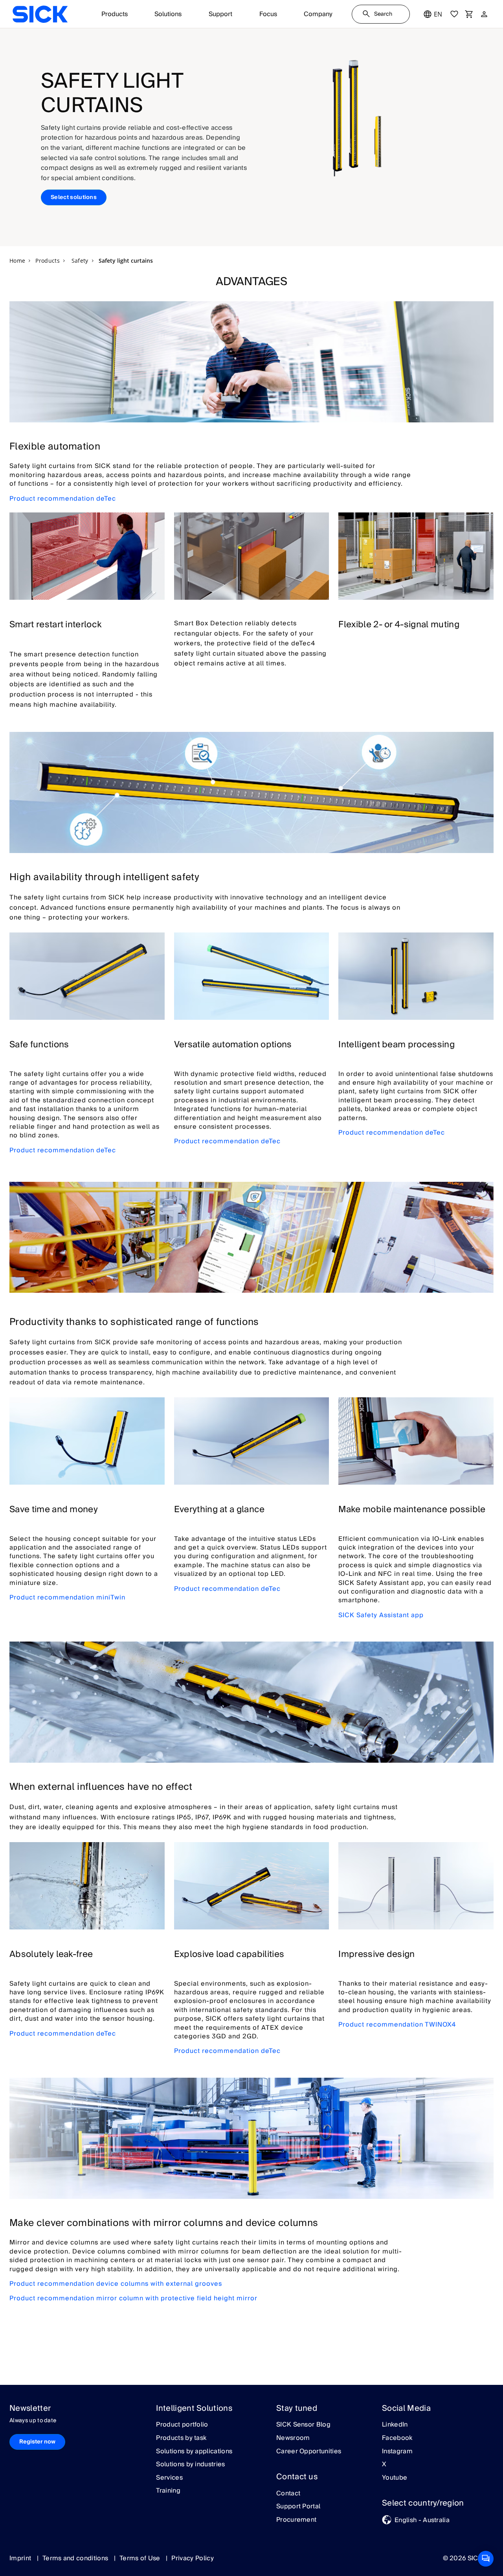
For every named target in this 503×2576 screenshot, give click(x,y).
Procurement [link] (296, 2520)
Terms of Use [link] (141, 2558)
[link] (40, 14)
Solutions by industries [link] (190, 2465)
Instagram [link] (397, 2452)
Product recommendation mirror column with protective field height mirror (133, 2298)
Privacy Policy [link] (192, 2558)
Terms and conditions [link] (76, 2558)
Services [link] (169, 2478)
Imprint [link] (21, 2558)
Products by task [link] (181, 2438)
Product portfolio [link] (182, 2425)
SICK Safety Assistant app (381, 1615)
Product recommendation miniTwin (67, 1598)
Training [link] (168, 2491)
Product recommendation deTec (63, 499)
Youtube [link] (395, 2478)
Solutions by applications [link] (194, 2452)
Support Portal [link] (298, 2507)
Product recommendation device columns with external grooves (116, 2284)
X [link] (384, 2465)
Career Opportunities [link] (309, 2452)
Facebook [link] (397, 2438)
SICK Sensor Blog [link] (303, 2425)
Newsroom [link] (293, 2438)
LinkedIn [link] (395, 2425)
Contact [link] (288, 2494)
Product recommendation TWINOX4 (397, 2025)
